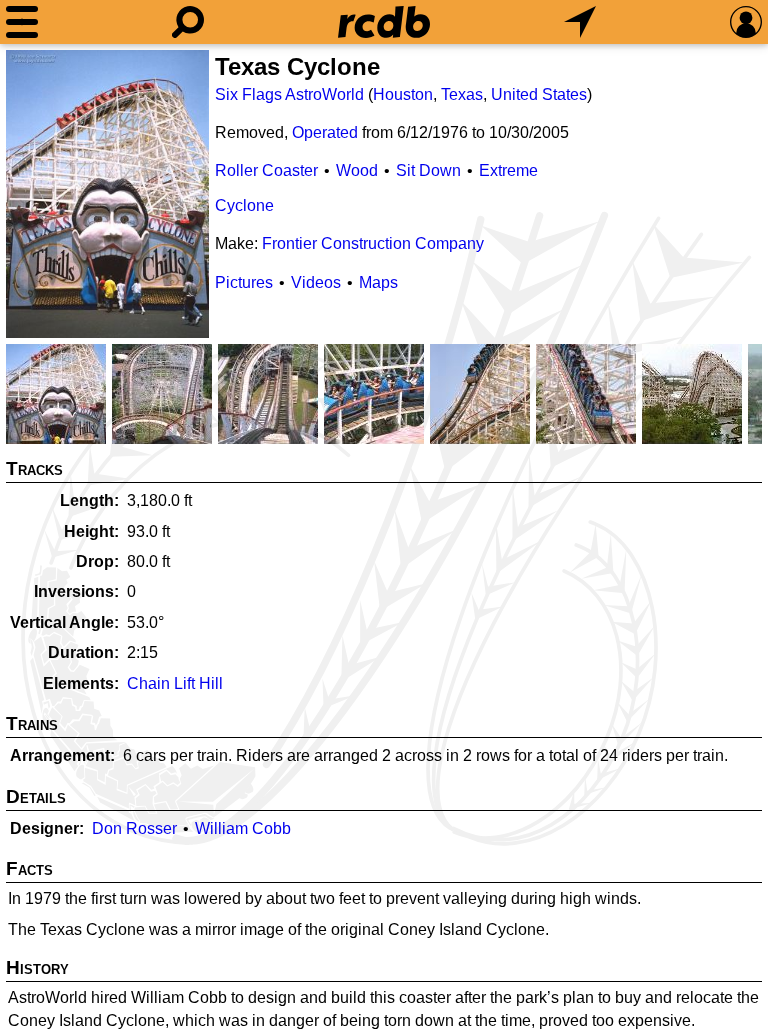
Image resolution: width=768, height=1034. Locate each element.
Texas (462, 94)
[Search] (188, 22)
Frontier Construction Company (373, 243)
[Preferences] (746, 22)
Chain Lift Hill (175, 683)
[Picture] (107, 194)
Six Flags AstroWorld (289, 94)
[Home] (384, 22)
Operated (325, 132)
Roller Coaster (266, 170)
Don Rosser (134, 828)
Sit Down (428, 170)
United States (539, 94)
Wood (357, 170)
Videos (316, 282)
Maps (378, 282)
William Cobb (243, 828)
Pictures (244, 282)
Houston (403, 94)
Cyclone (244, 205)
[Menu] (22, 22)
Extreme (508, 170)
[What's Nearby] (580, 22)
